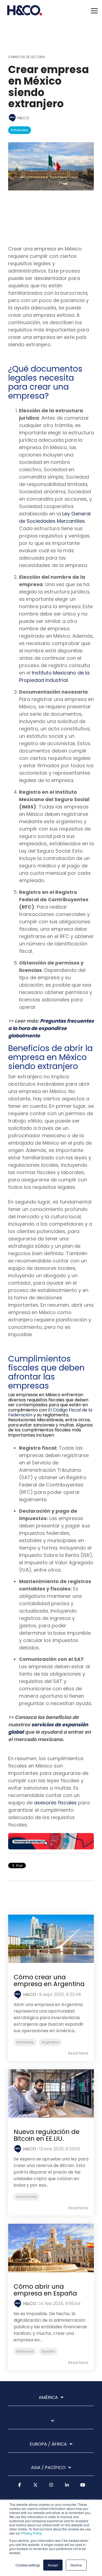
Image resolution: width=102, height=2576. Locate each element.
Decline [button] (76, 2565)
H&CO (23, 118)
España (48, 2351)
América (48, 2398)
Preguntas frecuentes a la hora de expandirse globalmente (51, 1028)
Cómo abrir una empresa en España (45, 2290)
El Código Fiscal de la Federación (50, 1412)
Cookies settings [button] (28, 2565)
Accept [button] (53, 2565)
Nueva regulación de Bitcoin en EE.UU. (47, 2135)
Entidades (20, 130)
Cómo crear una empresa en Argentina (49, 1980)
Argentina (50, 2042)
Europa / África (48, 2444)
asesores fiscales (55, 1803)
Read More (78, 2053)
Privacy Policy (32, 2533)
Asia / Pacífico (48, 2468)
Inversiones (27, 2197)
